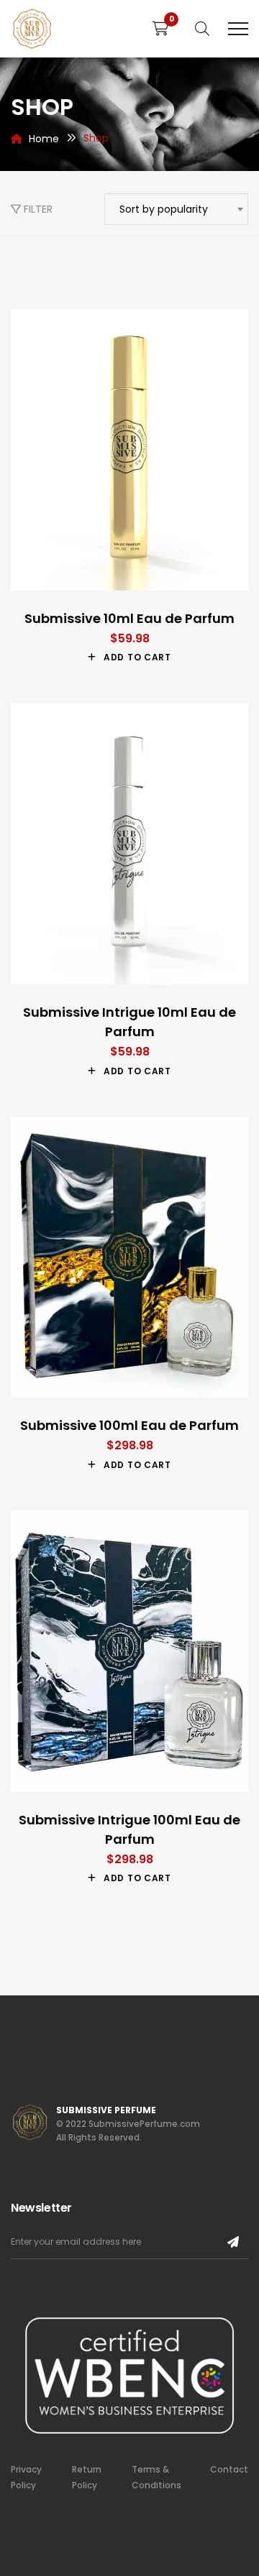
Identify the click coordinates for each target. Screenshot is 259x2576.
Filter (37, 209)
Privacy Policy (26, 2477)
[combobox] (176, 209)
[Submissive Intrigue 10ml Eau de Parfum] (129, 844)
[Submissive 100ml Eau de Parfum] (129, 1257)
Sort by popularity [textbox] (164, 209)
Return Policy (87, 2477)
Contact (229, 2469)
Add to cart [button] (137, 657)
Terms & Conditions (156, 2477)
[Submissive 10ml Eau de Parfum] (129, 449)
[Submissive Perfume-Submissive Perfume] (32, 29)
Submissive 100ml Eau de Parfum (129, 1425)
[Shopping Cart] (161, 29)
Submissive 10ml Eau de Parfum (129, 618)
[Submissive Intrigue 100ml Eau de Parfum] (129, 1651)
